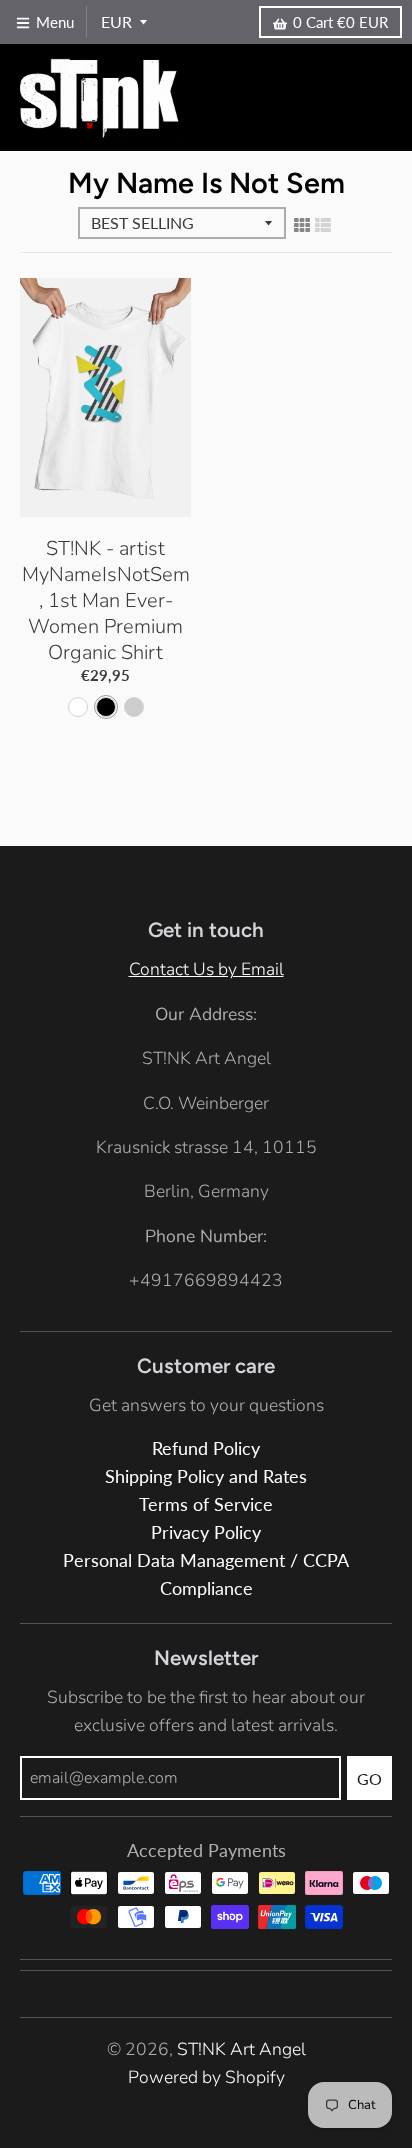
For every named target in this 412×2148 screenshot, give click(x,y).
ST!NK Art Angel (241, 2049)
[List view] (323, 226)
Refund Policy (206, 1448)
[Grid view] (302, 226)
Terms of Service (206, 1504)
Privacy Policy (206, 1532)
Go (369, 1778)
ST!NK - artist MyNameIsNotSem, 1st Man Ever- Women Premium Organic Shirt (106, 600)
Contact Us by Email (206, 969)
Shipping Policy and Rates (206, 1476)
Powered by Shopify (206, 2077)
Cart (340, 22)
